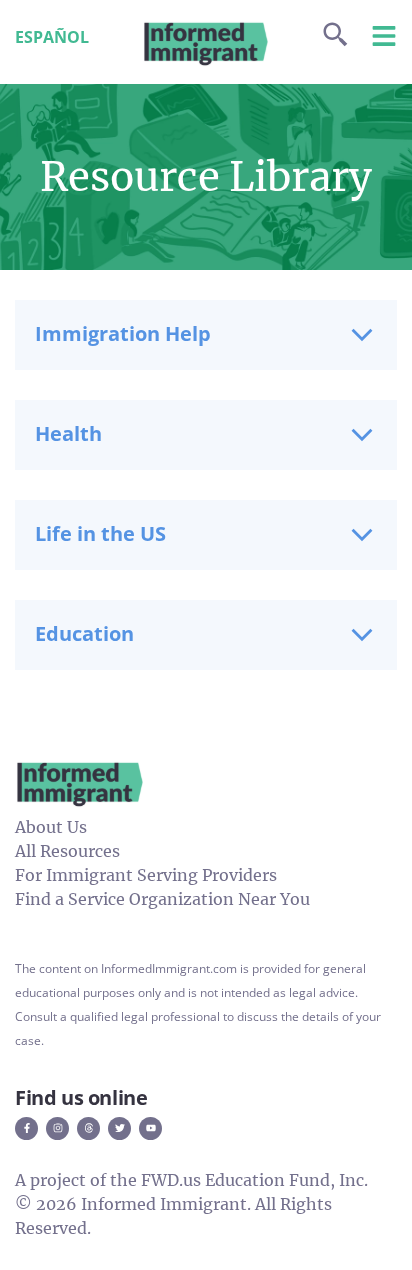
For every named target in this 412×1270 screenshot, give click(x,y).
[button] (206, 335)
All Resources (67, 851)
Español (52, 37)
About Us (51, 827)
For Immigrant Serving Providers (146, 875)
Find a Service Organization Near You (162, 899)
